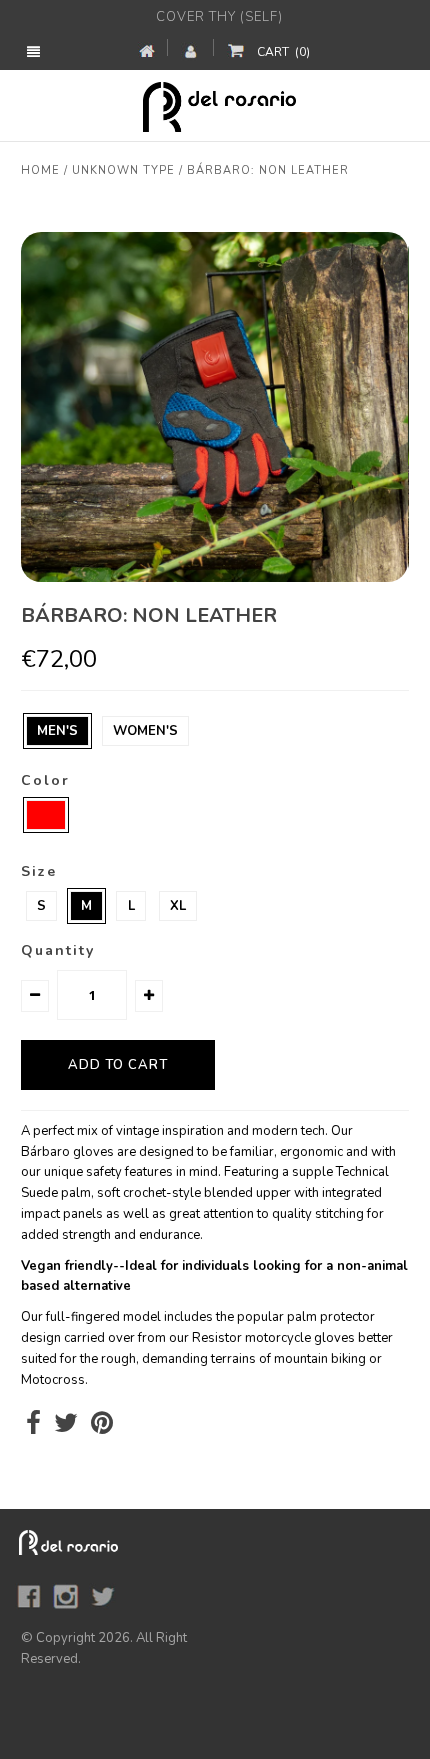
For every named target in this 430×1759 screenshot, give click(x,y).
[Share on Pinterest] (102, 1428)
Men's (57, 731)
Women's (145, 731)
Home (40, 170)
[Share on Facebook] (33, 1428)
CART (283, 52)
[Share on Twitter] (66, 1428)
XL (178, 906)
